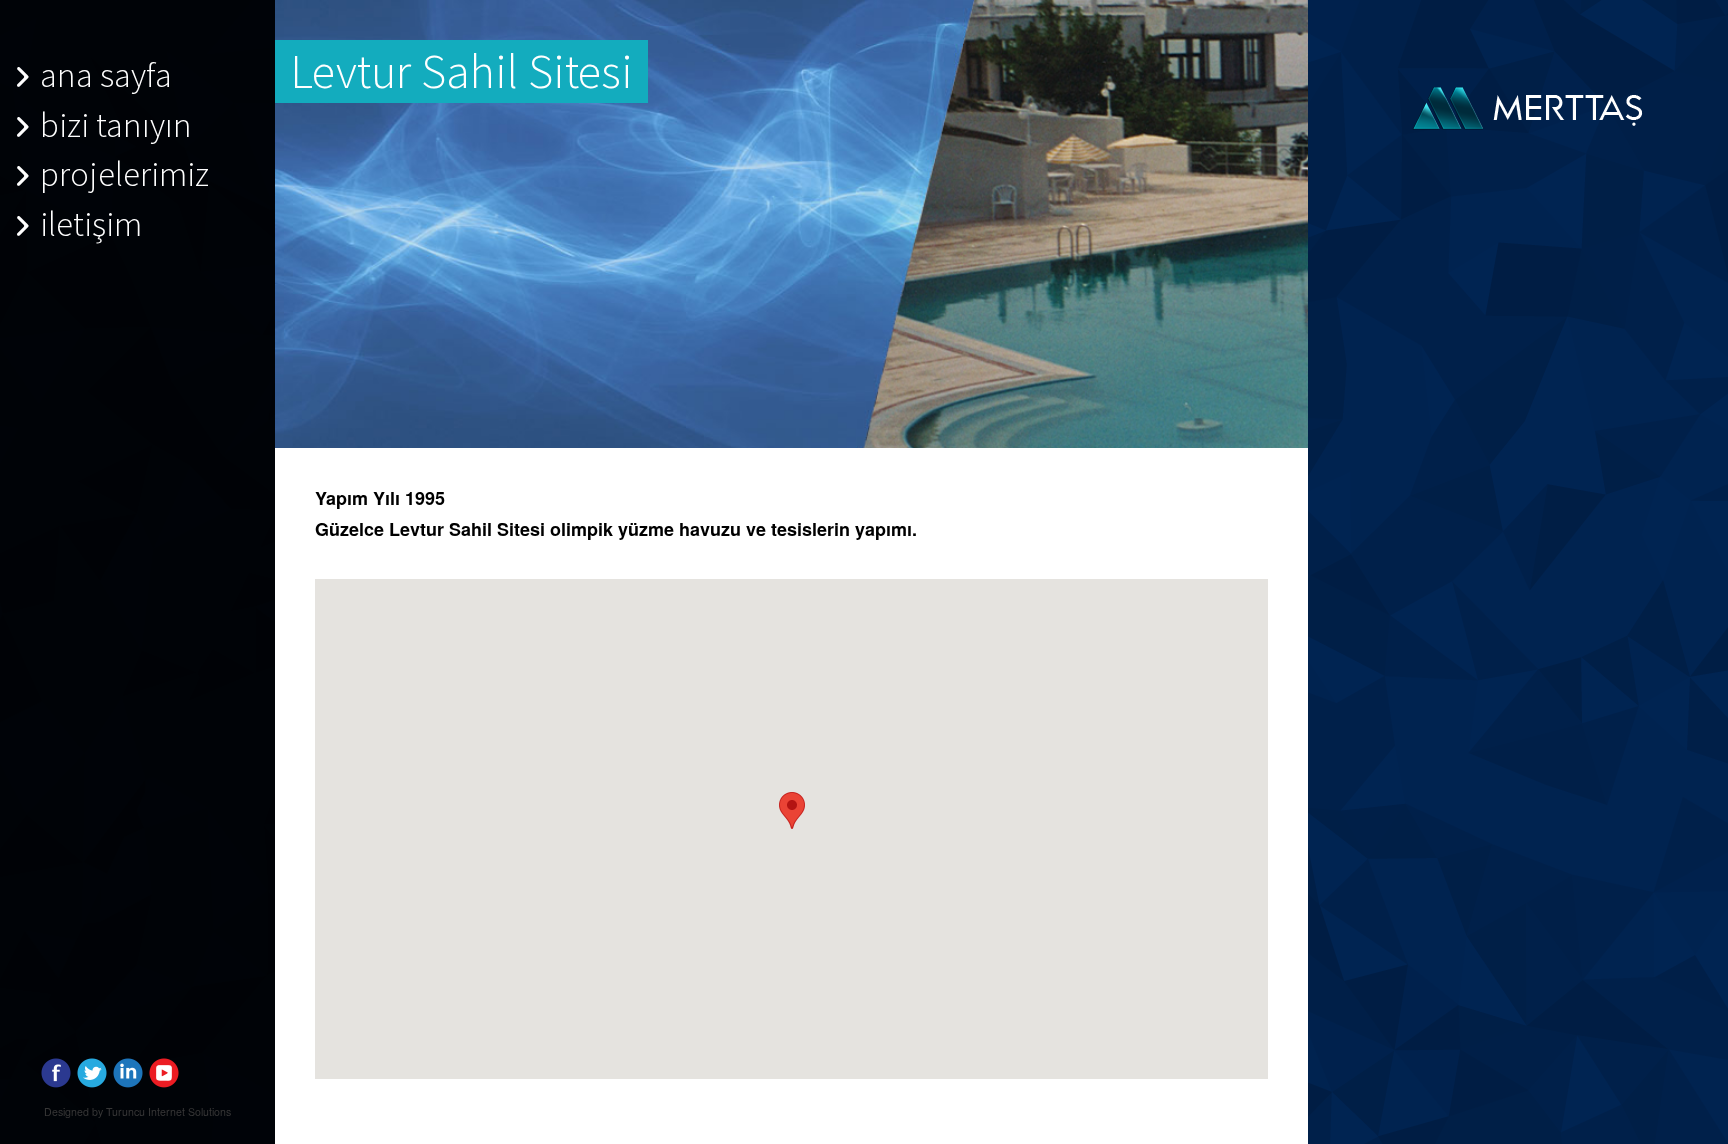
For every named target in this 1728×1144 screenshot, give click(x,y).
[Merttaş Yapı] (1532, 105)
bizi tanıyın (116, 124)
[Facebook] (56, 1068)
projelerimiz (124, 173)
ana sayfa (106, 74)
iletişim (91, 223)
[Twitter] (92, 1068)
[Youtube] (164, 1068)
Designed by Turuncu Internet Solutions (137, 1111)
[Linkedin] (128, 1068)
